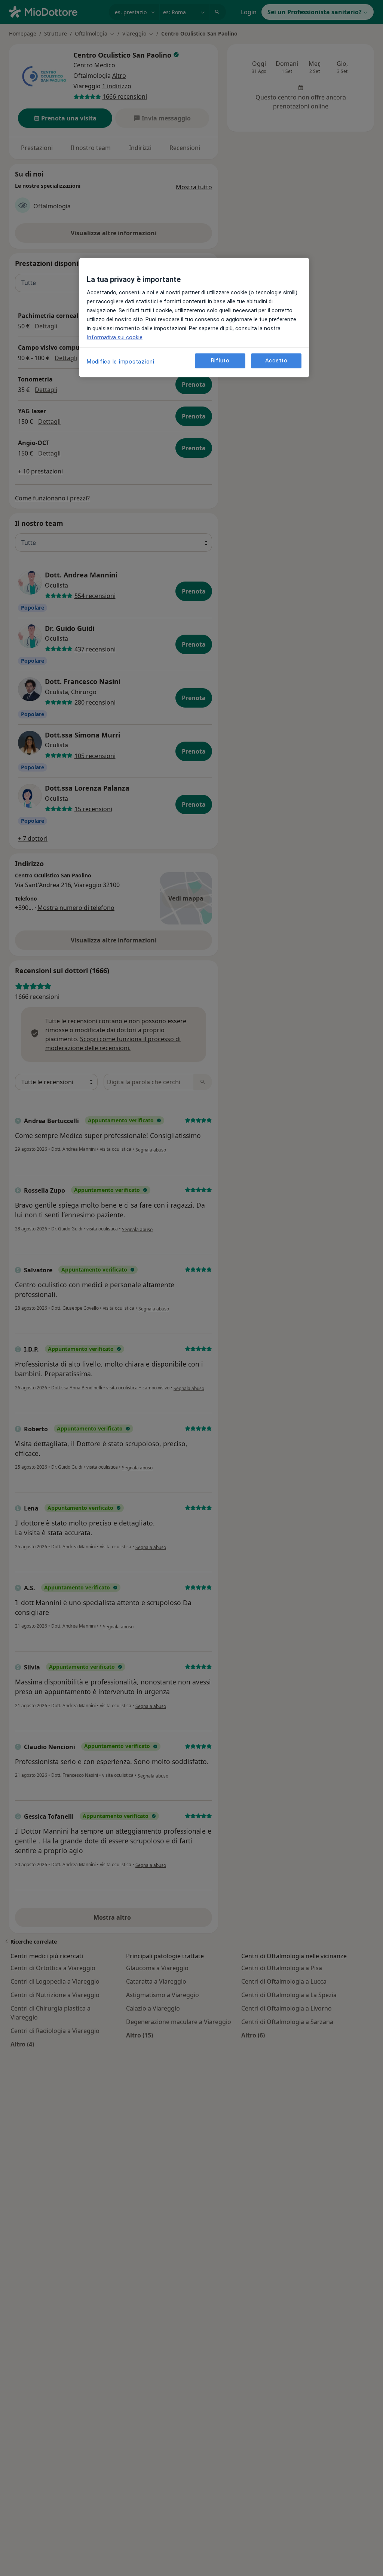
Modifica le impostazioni (121, 362)
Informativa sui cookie (115, 337)
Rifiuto (220, 361)
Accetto (276, 361)
